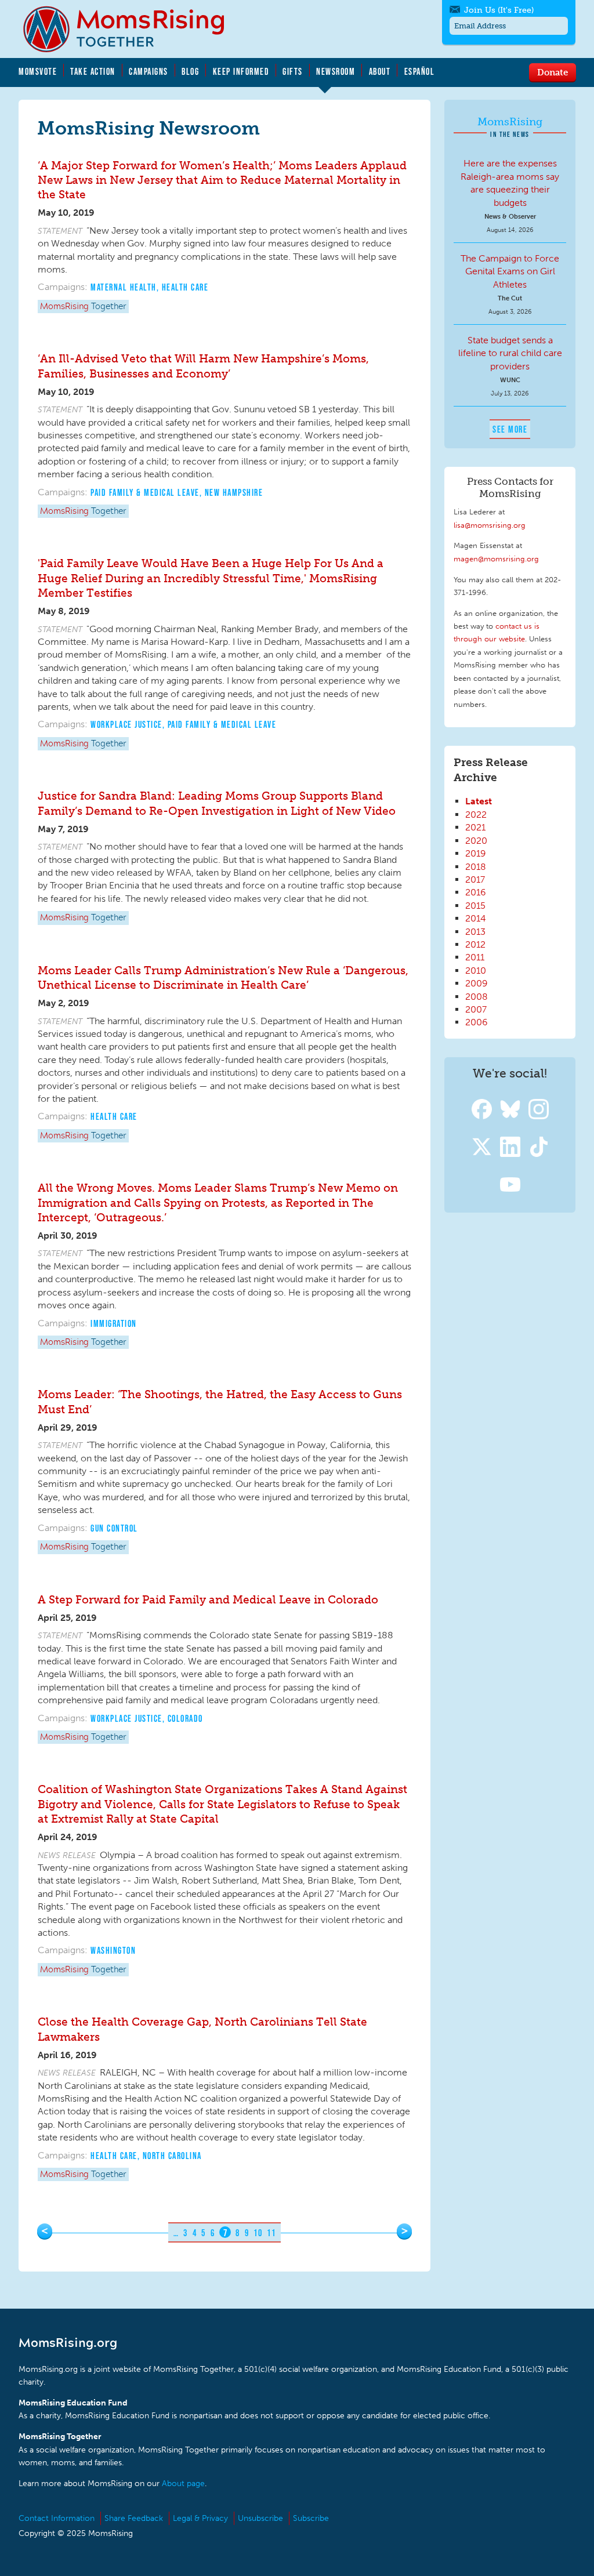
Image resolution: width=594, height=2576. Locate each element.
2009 (477, 983)
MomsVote (38, 71)
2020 (476, 841)
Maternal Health (124, 287)
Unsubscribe (260, 2518)
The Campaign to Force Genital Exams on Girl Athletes (510, 271)
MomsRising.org (132, 29)
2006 (477, 1022)
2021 (475, 827)
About (380, 71)
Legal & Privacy (200, 2518)
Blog (190, 71)
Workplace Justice (126, 724)
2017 (475, 879)
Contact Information (57, 2518)
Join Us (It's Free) (499, 10)
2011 (475, 957)
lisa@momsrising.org (490, 525)
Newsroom (336, 71)
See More (510, 429)
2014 (476, 918)
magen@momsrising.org (496, 558)
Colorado (185, 1718)
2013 (475, 932)
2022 (476, 814)
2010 (476, 970)
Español (420, 71)
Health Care (185, 287)
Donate (553, 72)
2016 (476, 892)
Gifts (293, 71)
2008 (477, 997)
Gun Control (114, 1528)
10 (258, 2233)
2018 (476, 867)
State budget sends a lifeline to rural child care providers (510, 353)
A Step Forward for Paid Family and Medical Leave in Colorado (208, 1600)
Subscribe (311, 2518)
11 (271, 2233)
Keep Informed (241, 71)
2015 (475, 906)
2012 (475, 944)
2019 (476, 853)
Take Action (93, 71)
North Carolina (172, 2156)
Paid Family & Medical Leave (145, 492)
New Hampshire (234, 492)
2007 (476, 1009)
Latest (479, 801)
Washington (113, 1950)
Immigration (114, 1323)
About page (183, 2484)
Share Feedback (134, 2518)
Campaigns (148, 71)
